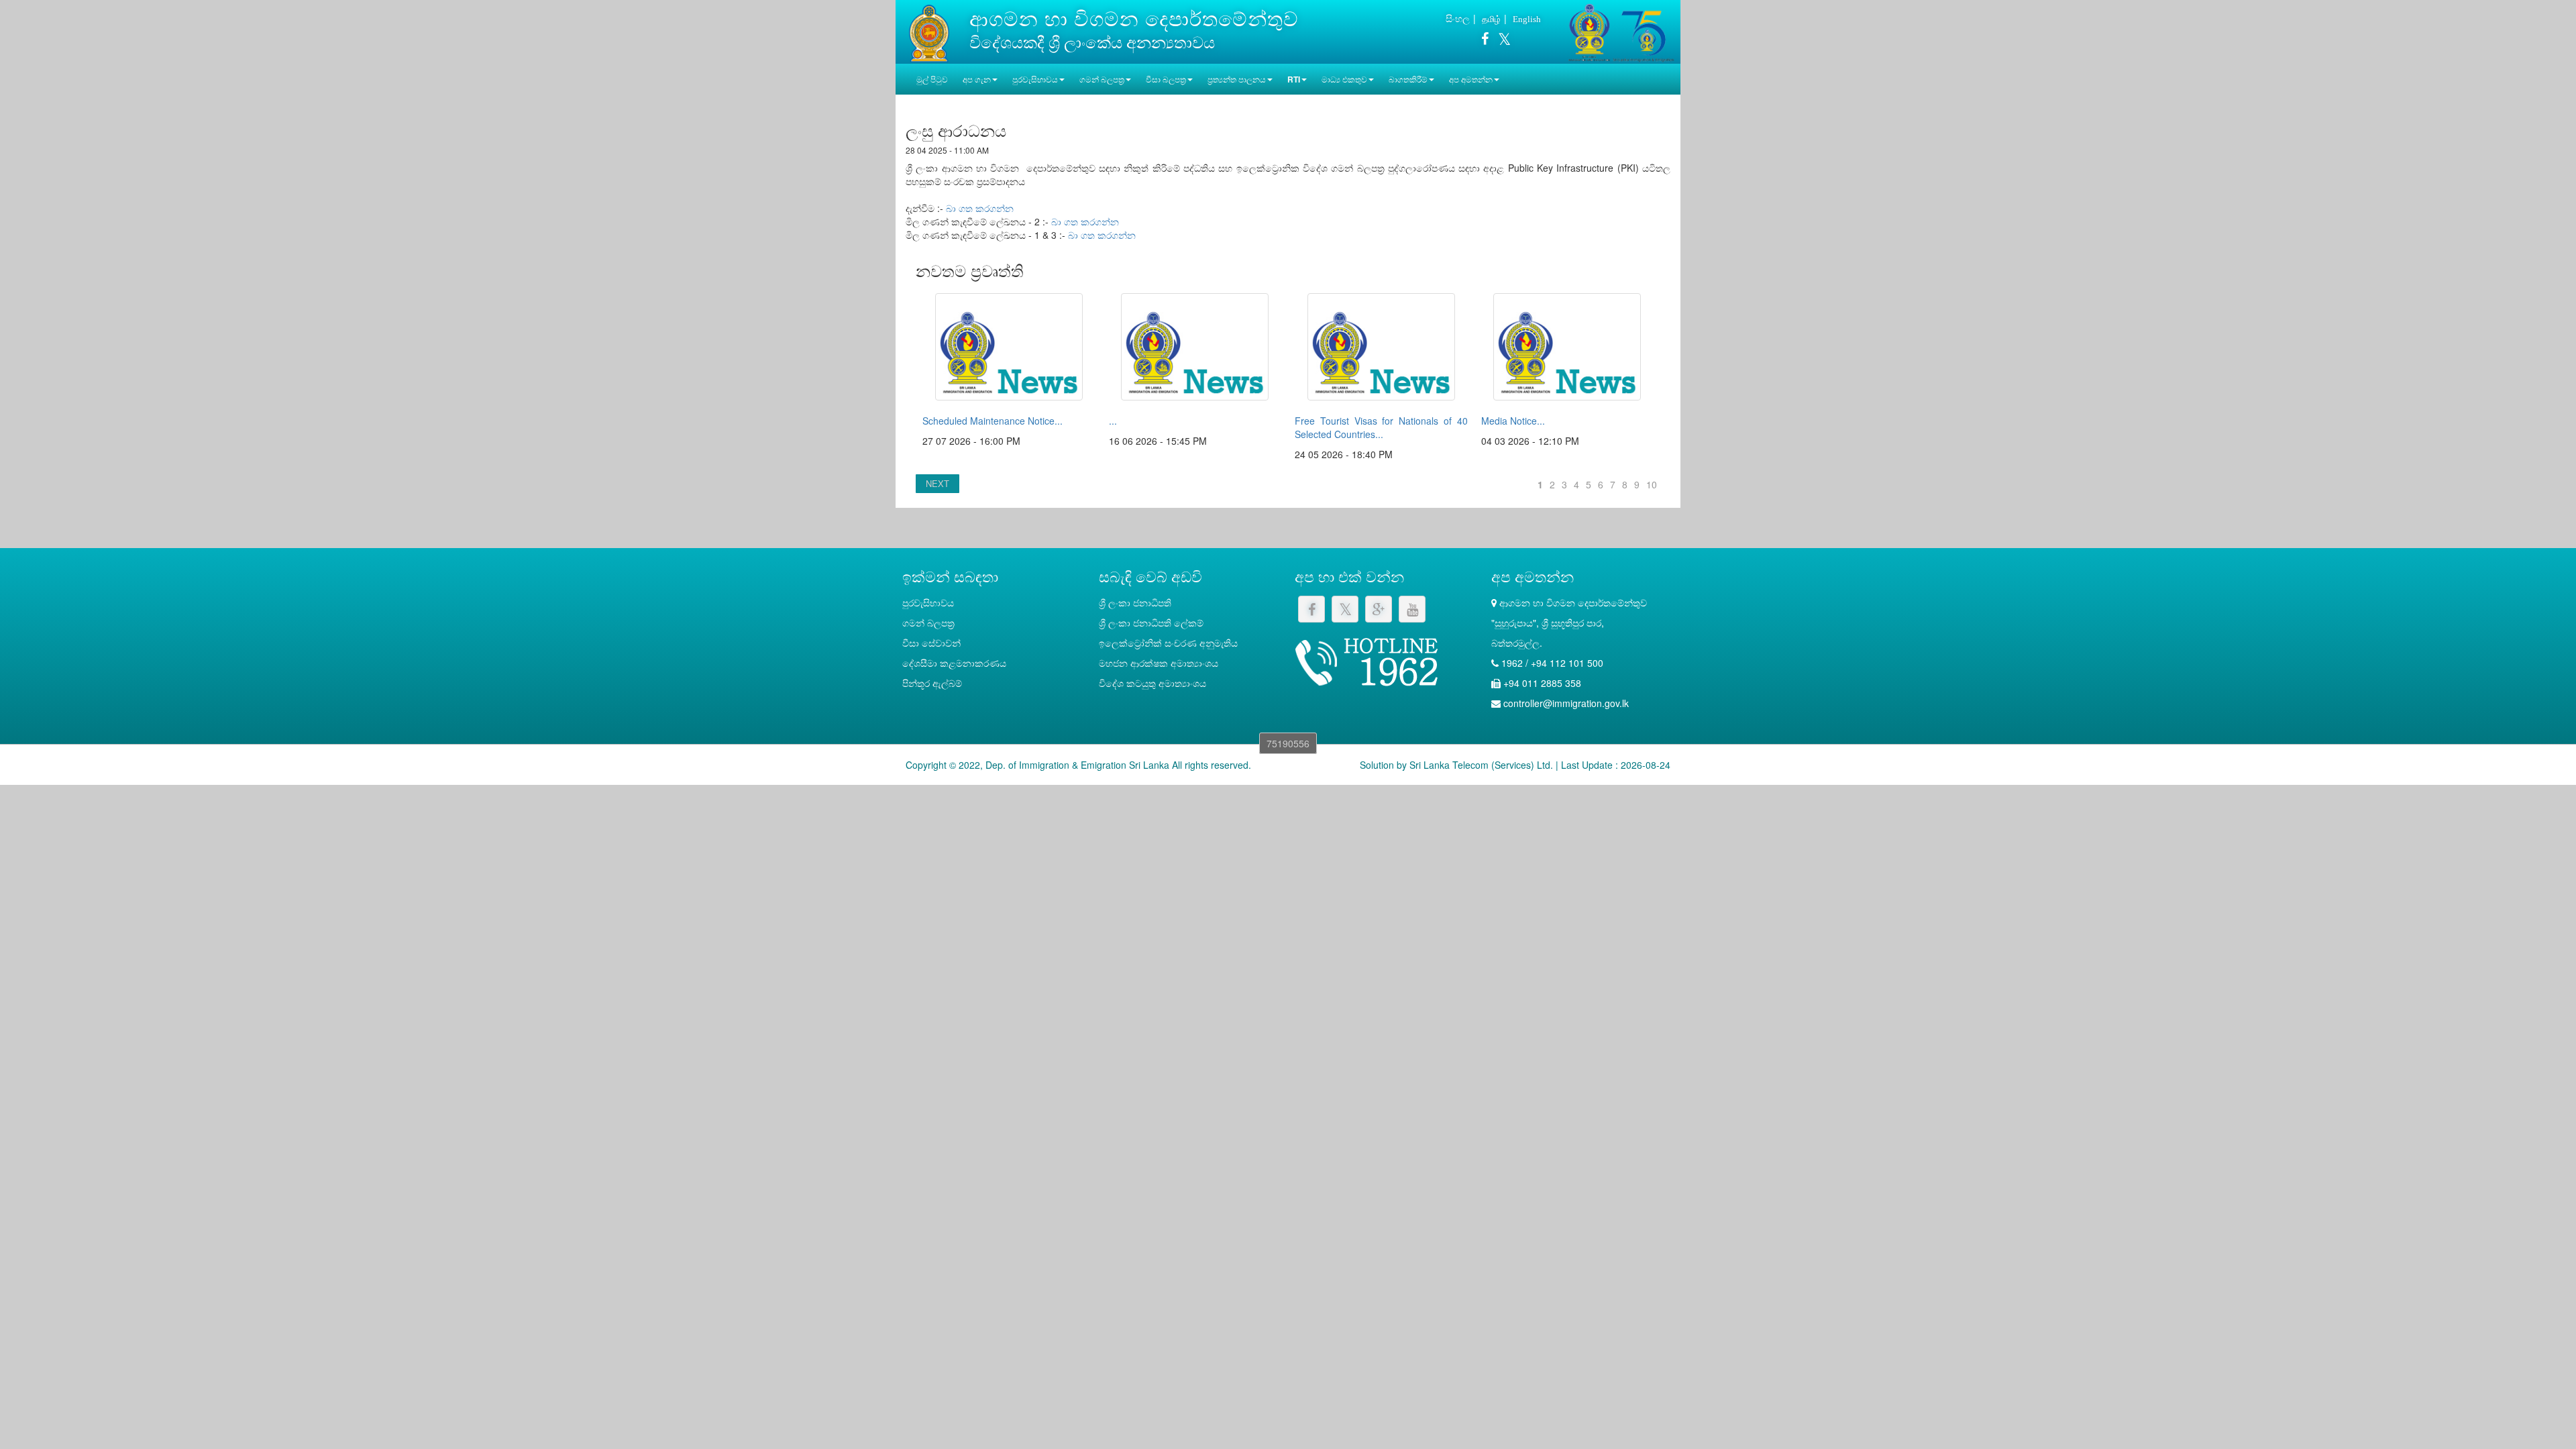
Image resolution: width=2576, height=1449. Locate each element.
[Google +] (1379, 609)
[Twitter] (1501, 41)
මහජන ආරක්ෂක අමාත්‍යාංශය (1159, 663)
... (1113, 421)
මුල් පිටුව (932, 79)
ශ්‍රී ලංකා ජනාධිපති (1135, 602)
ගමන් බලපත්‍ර (928, 623)
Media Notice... (1513, 421)
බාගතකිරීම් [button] (1408, 79)
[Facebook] (1485, 41)
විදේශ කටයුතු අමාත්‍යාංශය (1152, 683)
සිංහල (1458, 18)
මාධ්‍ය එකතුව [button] (1344, 79)
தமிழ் (1491, 18)
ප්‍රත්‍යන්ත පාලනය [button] (1237, 79)
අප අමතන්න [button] (1471, 79)
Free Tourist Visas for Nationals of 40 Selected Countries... (1381, 427)
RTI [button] (1294, 79)
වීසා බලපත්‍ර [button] (1166, 79)
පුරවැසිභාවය (928, 602)
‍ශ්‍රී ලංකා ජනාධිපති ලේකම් (1151, 623)
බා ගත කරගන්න (980, 208)
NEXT (937, 483)
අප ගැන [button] (977, 79)
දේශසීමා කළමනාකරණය (954, 663)
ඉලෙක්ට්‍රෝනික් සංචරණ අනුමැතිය (1168, 643)
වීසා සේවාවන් (931, 643)
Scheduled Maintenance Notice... (992, 421)
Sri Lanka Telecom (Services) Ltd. (1481, 765)
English (1527, 19)
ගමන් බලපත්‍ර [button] (1102, 79)
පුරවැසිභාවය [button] (1035, 79)
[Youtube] (1412, 609)
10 (1652, 484)
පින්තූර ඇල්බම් (932, 683)
